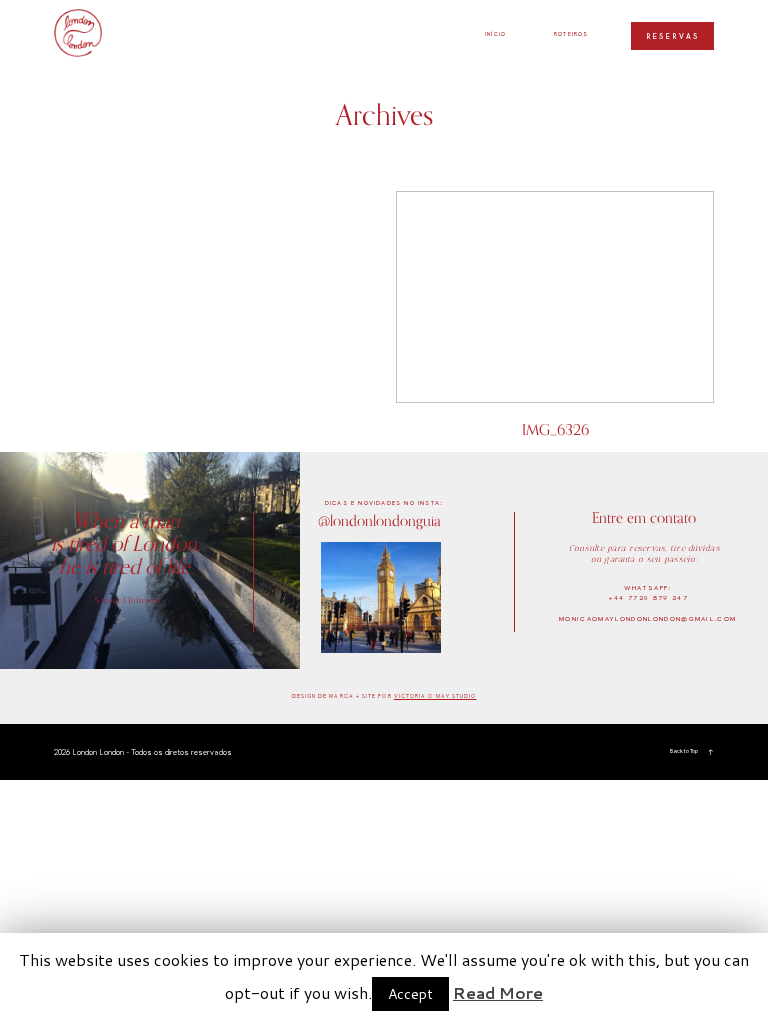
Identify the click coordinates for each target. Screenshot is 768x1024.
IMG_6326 (555, 321)
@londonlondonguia (379, 520)
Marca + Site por (361, 696)
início (495, 34)
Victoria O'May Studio (435, 696)
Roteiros (571, 34)
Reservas (672, 36)
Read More (498, 992)
